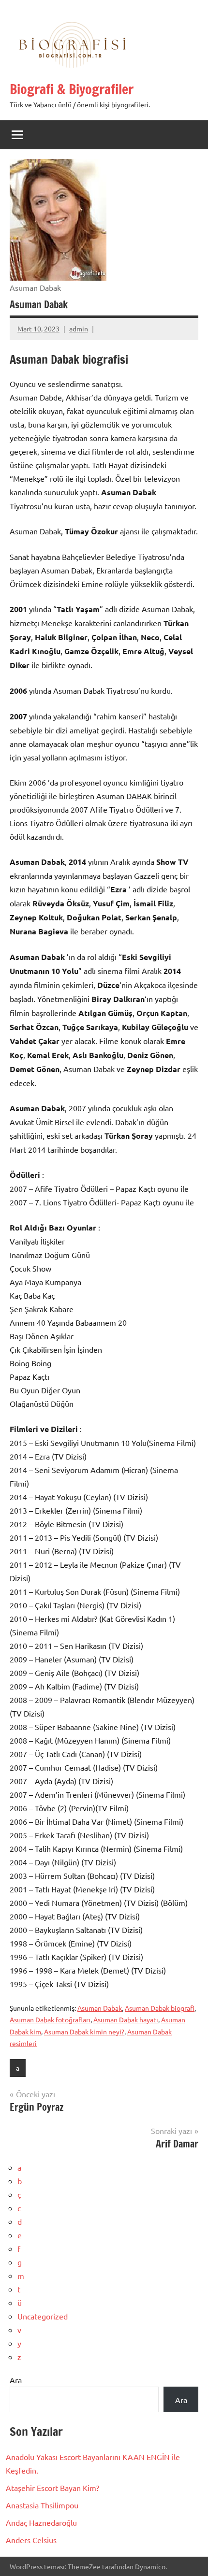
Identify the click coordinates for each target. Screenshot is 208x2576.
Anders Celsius (31, 2540)
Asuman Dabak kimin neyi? (84, 2032)
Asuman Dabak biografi (160, 2008)
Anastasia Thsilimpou (42, 2505)
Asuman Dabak (100, 2008)
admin (79, 329)
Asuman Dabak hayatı (126, 2019)
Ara (16, 2380)
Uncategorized (43, 2316)
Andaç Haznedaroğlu (41, 2522)
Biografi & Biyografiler (72, 89)
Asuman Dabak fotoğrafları (50, 2019)
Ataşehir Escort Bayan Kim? (52, 2488)
